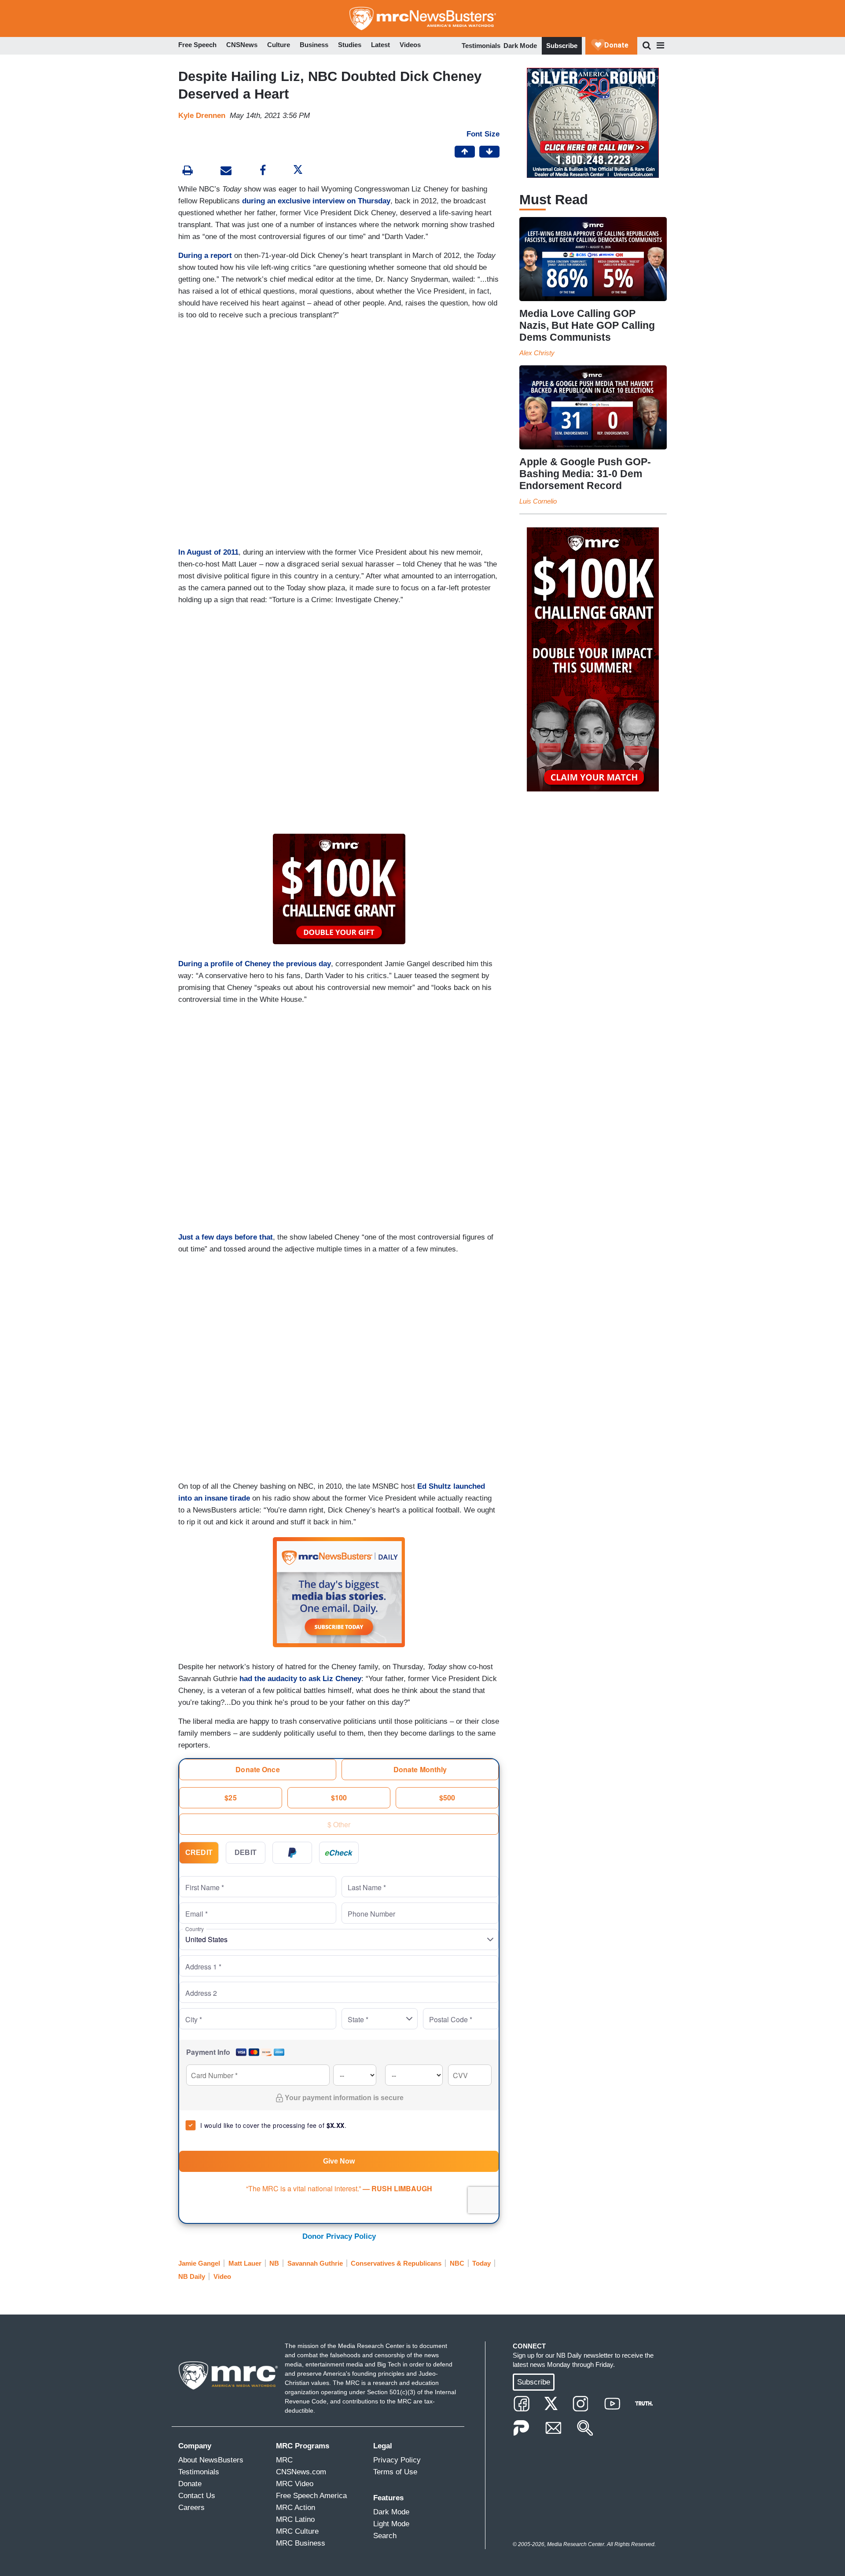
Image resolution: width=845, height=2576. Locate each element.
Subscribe (562, 46)
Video (222, 2276)
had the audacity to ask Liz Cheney (300, 1679)
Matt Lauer (245, 2263)
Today (481, 2263)
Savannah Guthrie (315, 2263)
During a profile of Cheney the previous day (255, 964)
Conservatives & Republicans (396, 2263)
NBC (457, 2263)
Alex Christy (537, 353)
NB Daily (192, 2276)
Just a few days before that (226, 1237)
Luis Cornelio (538, 501)
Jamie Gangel (199, 2263)
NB (274, 2263)
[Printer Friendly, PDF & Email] (226, 171)
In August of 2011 (208, 552)
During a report (205, 256)
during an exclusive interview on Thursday (316, 201)
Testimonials (481, 46)
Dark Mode (520, 46)
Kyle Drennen (202, 116)
